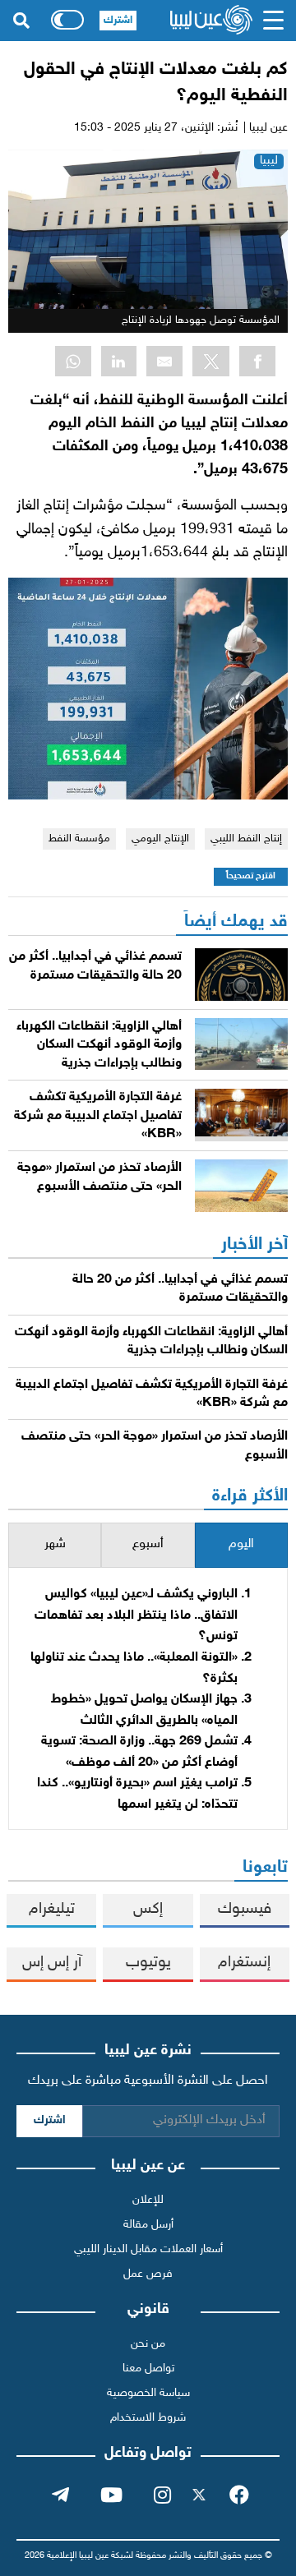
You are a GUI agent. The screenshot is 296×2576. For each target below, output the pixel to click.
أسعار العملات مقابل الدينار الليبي (148, 2249)
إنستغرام (244, 1963)
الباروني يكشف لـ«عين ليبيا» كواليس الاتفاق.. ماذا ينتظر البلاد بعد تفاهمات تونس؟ (136, 1615)
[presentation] (241, 1545)
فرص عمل (148, 2274)
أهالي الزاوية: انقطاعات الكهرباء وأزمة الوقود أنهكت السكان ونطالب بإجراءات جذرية (99, 1045)
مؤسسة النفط (79, 839)
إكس (148, 1909)
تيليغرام (52, 1909)
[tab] (241, 1545)
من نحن (148, 2344)
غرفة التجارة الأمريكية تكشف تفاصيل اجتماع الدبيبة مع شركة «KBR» (98, 1116)
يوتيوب (148, 1963)
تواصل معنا (148, 2369)
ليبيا (269, 161)
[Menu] (274, 21)
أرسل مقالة (148, 2225)
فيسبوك (245, 1909)
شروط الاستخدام (148, 2418)
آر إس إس (52, 1963)
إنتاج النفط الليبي (246, 839)
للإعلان (148, 2200)
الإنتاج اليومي (160, 839)
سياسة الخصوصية (148, 2393)
